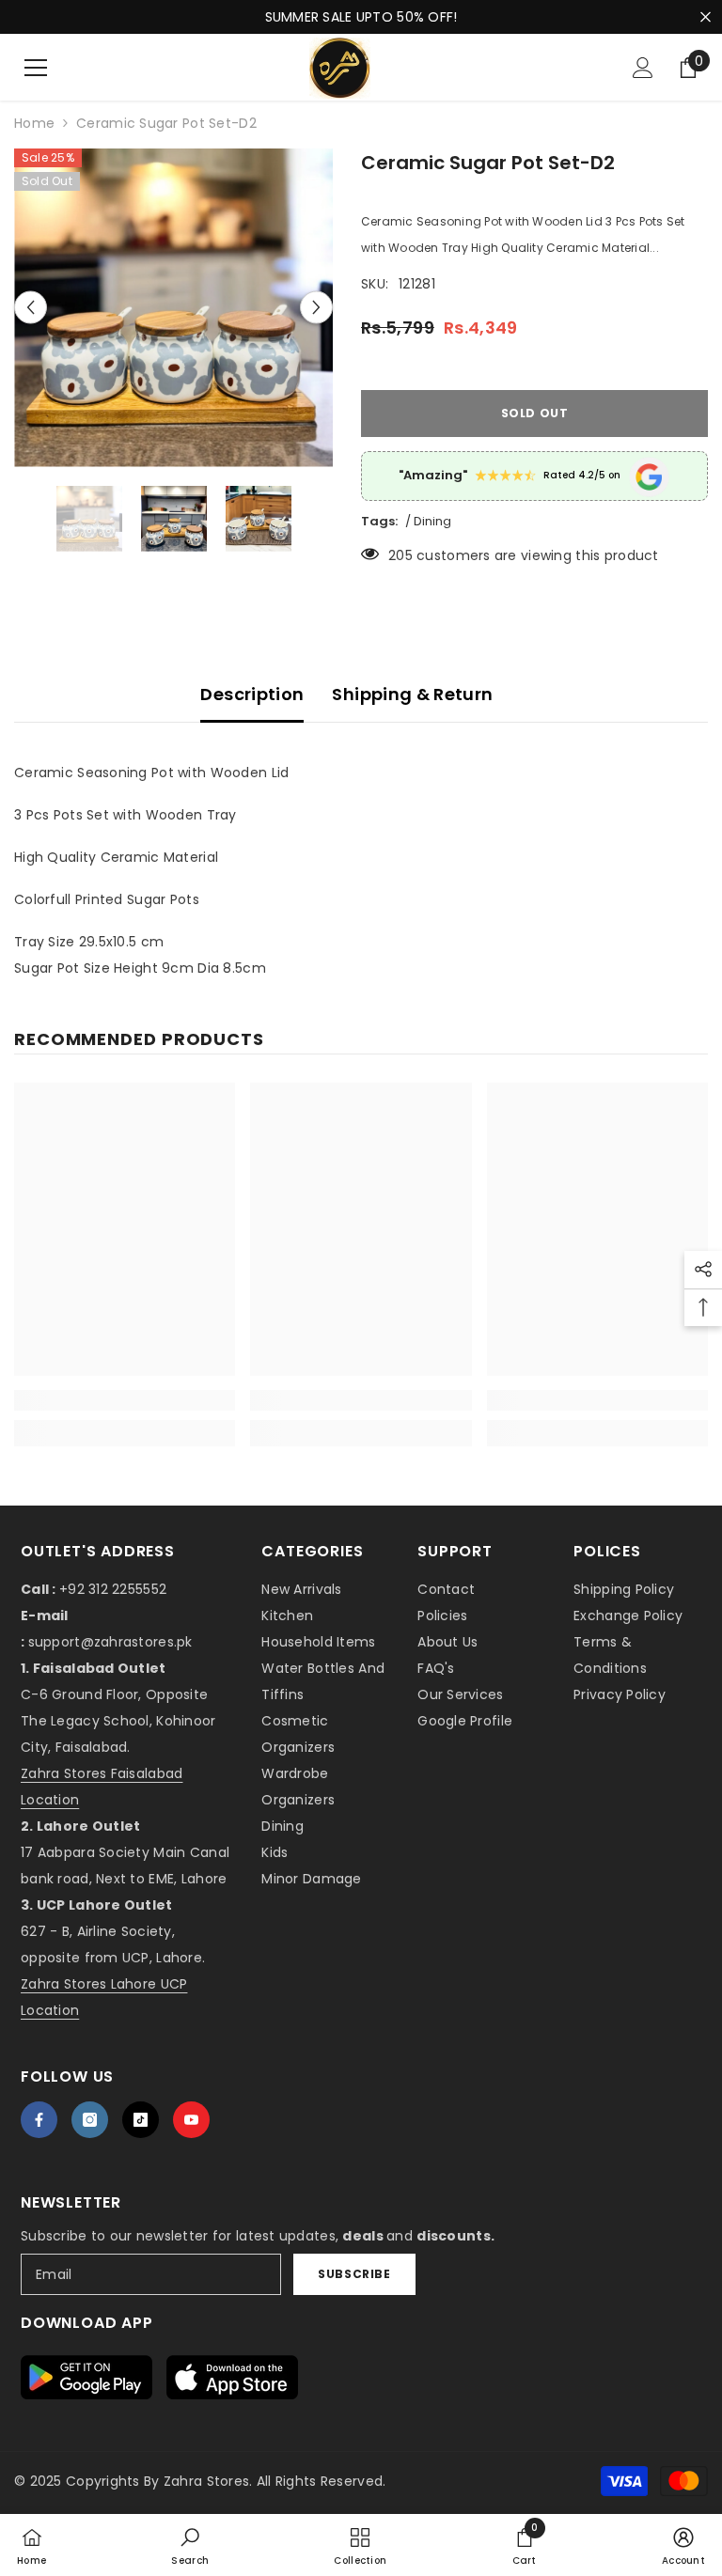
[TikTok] (141, 2120)
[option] (173, 308)
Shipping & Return (412, 694)
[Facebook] (39, 2120)
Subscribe (354, 2274)
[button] (31, 308)
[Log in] (643, 68)
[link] (125, 1400)
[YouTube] (191, 2120)
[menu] (36, 68)
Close (706, 17)
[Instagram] (90, 2120)
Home (34, 123)
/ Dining (428, 521)
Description (252, 694)
